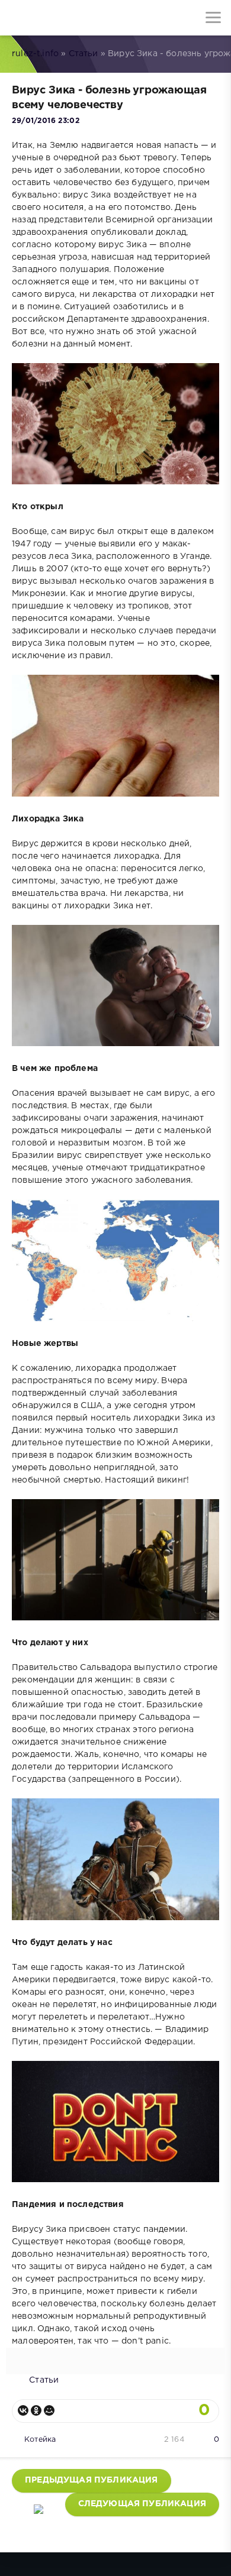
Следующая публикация (142, 2504)
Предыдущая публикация (92, 2480)
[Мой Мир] (49, 2410)
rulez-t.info (35, 54)
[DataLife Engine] (18, 18)
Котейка (40, 2440)
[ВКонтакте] (23, 2410)
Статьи (84, 54)
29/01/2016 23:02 (46, 121)
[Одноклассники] (36, 2410)
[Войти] (53, 18)
